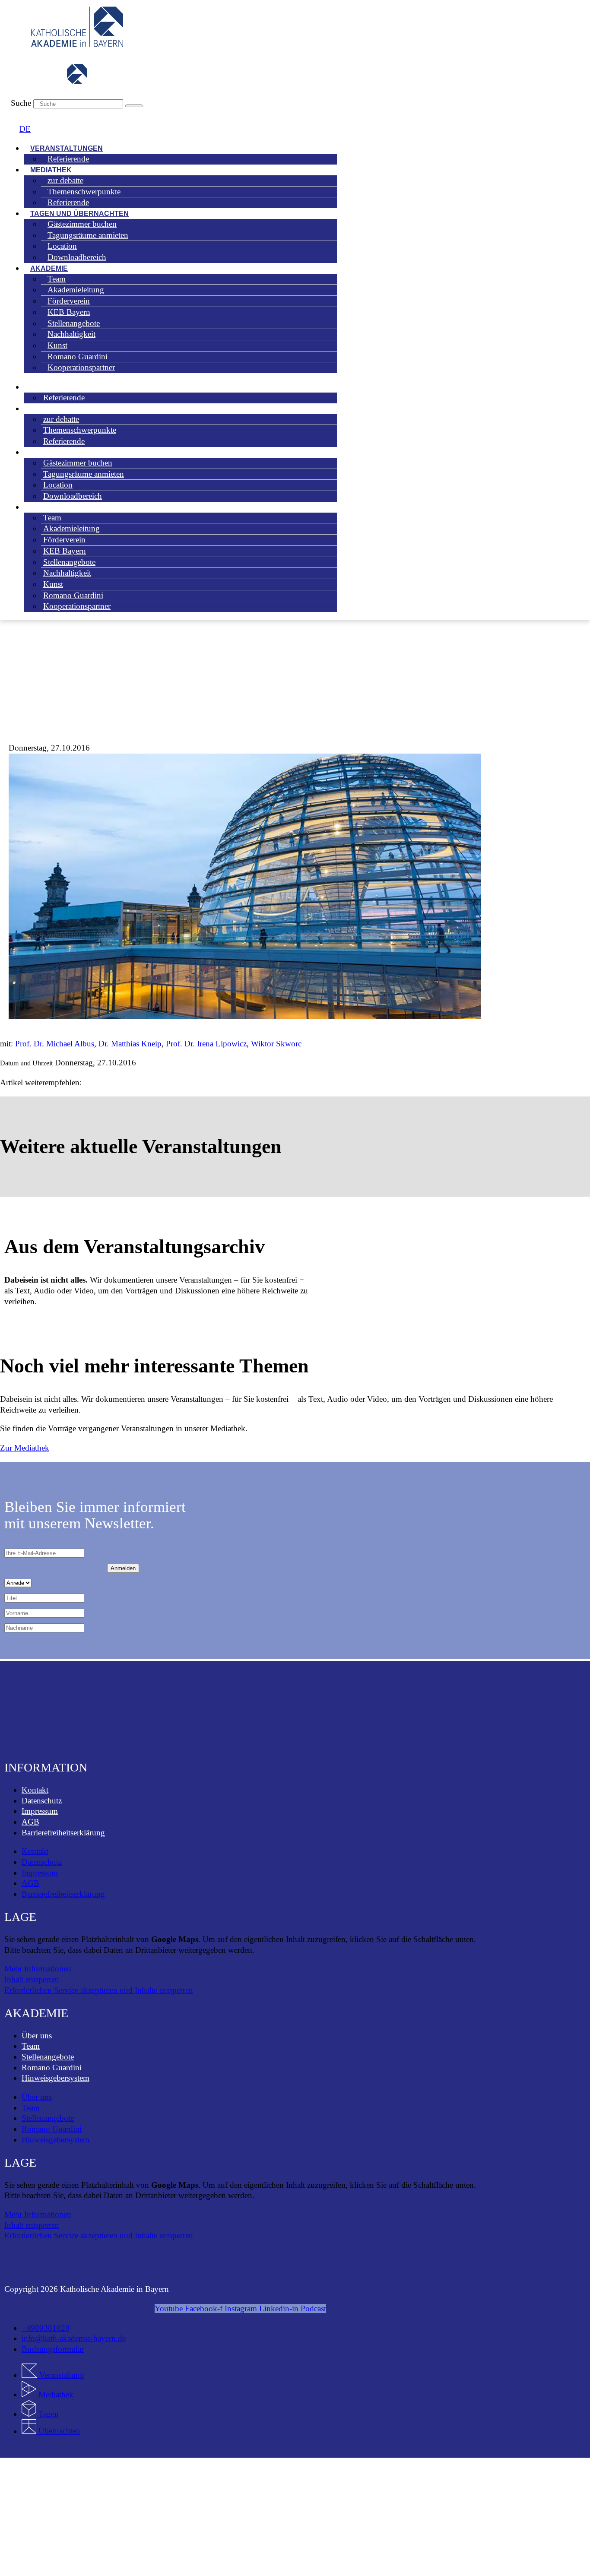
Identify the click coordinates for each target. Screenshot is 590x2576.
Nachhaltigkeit (67, 573)
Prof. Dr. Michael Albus (55, 1044)
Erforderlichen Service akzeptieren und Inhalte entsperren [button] (99, 1990)
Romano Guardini (52, 2067)
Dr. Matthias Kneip (130, 1044)
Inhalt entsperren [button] (32, 1979)
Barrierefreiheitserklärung (63, 1833)
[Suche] (134, 106)
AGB (30, 1822)
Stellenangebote (48, 2057)
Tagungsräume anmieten (88, 235)
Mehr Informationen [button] (38, 1969)
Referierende (68, 159)
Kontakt (35, 1790)
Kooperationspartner (81, 367)
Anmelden (123, 1568)
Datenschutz (42, 1801)
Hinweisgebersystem (56, 2078)
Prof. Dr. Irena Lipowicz (206, 1044)
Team (31, 2046)
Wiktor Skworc (276, 1044)
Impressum (40, 1811)
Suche (21, 103)
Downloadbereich (77, 257)
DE (25, 129)
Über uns (37, 2036)
